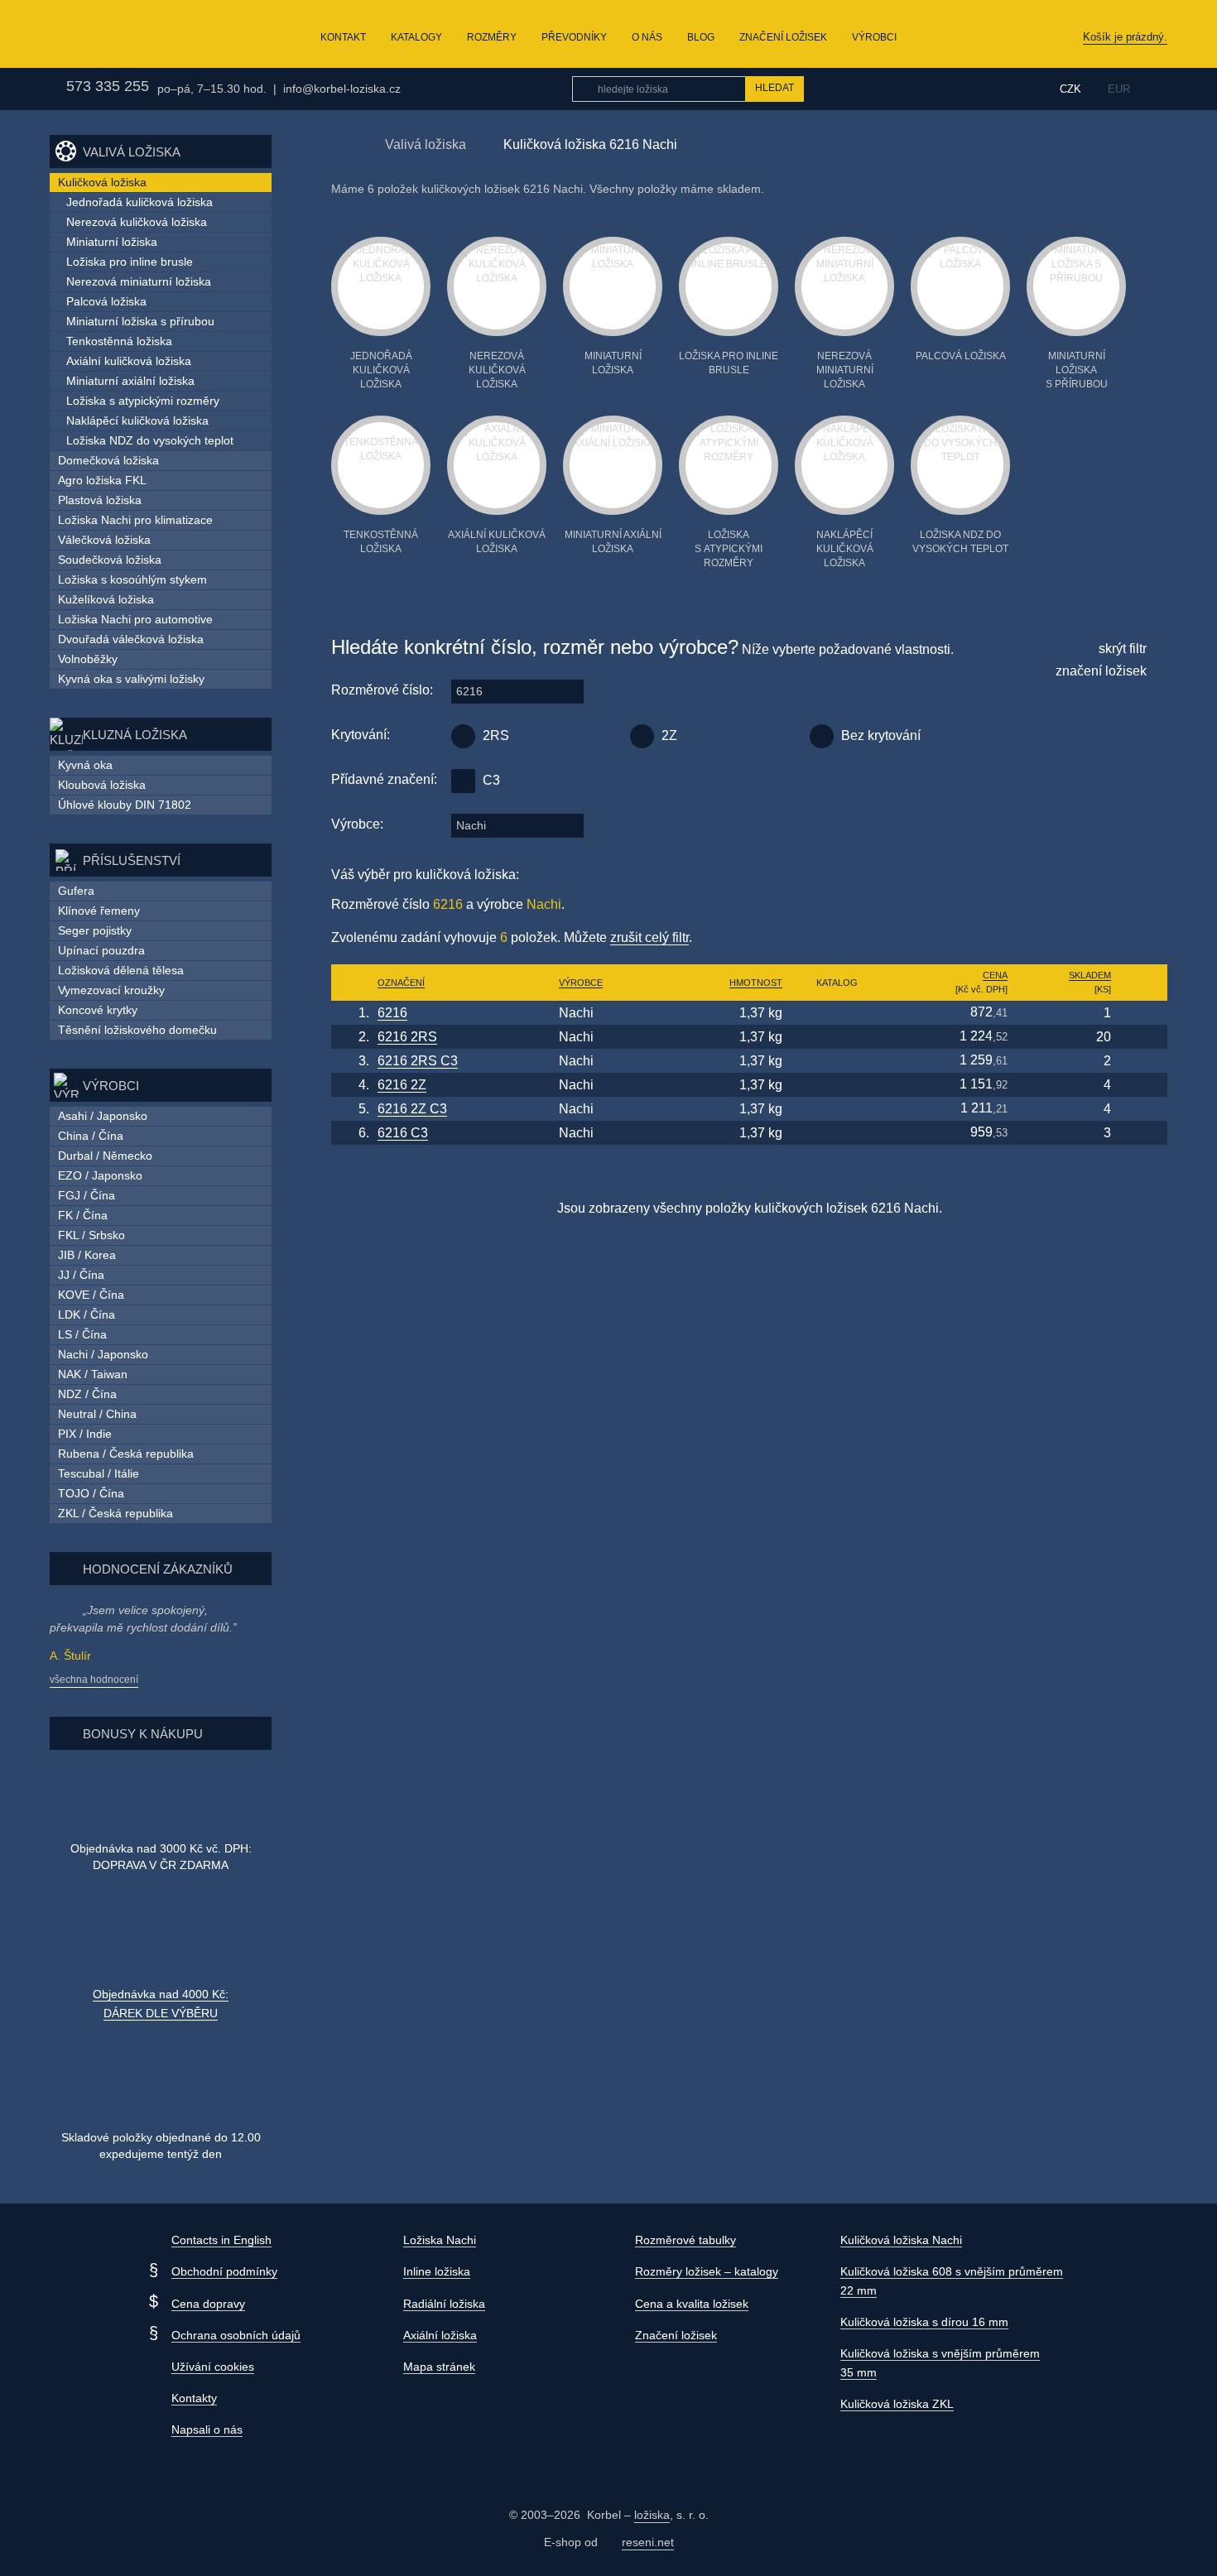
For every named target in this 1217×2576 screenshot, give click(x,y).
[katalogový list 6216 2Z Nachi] (837, 1085)
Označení (401, 983)
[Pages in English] (1157, 89)
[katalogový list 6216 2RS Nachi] (837, 1037)
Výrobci (874, 37)
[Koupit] (1141, 1013)
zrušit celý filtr (649, 937)
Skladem (1090, 975)
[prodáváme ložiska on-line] (111, 34)
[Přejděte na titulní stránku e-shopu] (339, 144)
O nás (647, 37)
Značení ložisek (783, 37)
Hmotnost (756, 983)
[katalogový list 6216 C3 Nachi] (837, 1133)
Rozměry (492, 37)
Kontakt (343, 37)
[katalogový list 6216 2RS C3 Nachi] (837, 1061)
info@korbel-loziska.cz (342, 89)
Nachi (471, 825)
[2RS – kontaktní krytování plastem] (463, 736)
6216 (469, 691)
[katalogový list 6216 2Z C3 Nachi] (837, 1109)
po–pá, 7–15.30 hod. (212, 89)
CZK (1070, 89)
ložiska (652, 2515)
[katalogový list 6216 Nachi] (837, 1013)
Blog (701, 37)
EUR (1119, 89)
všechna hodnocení (94, 1680)
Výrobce (581, 983)
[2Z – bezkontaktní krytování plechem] (642, 736)
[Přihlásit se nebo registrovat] (1008, 89)
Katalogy (416, 37)
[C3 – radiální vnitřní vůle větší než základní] (463, 781)
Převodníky (574, 37)
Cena (995, 975)
